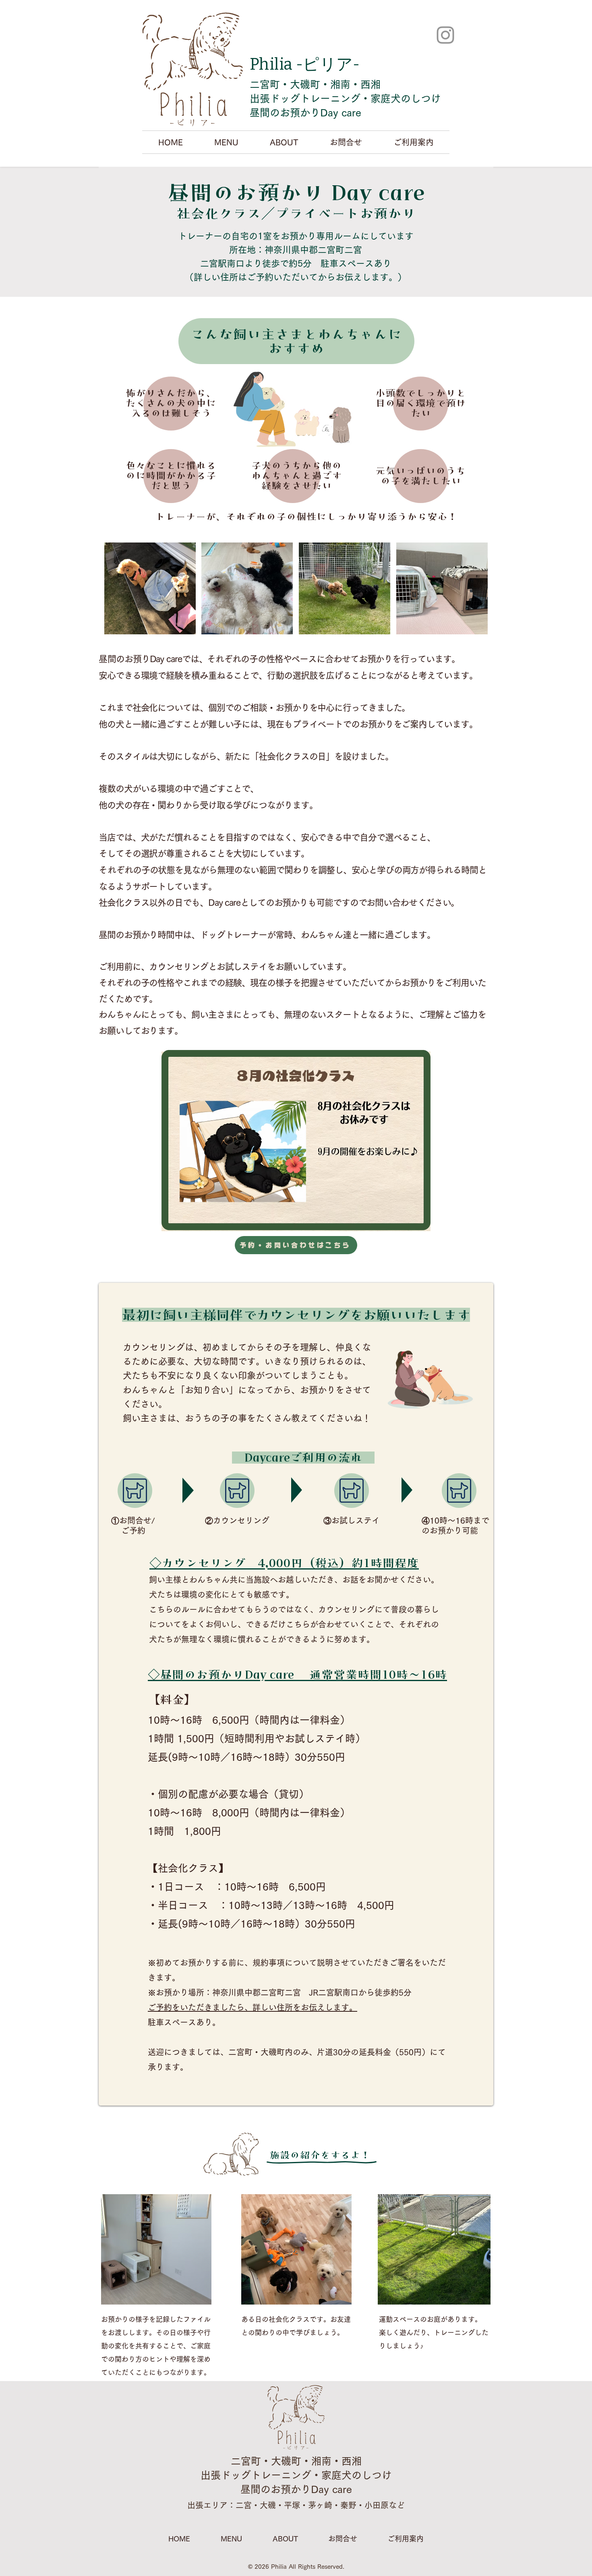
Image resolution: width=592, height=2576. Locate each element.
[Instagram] (445, 35)
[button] (226, 142)
